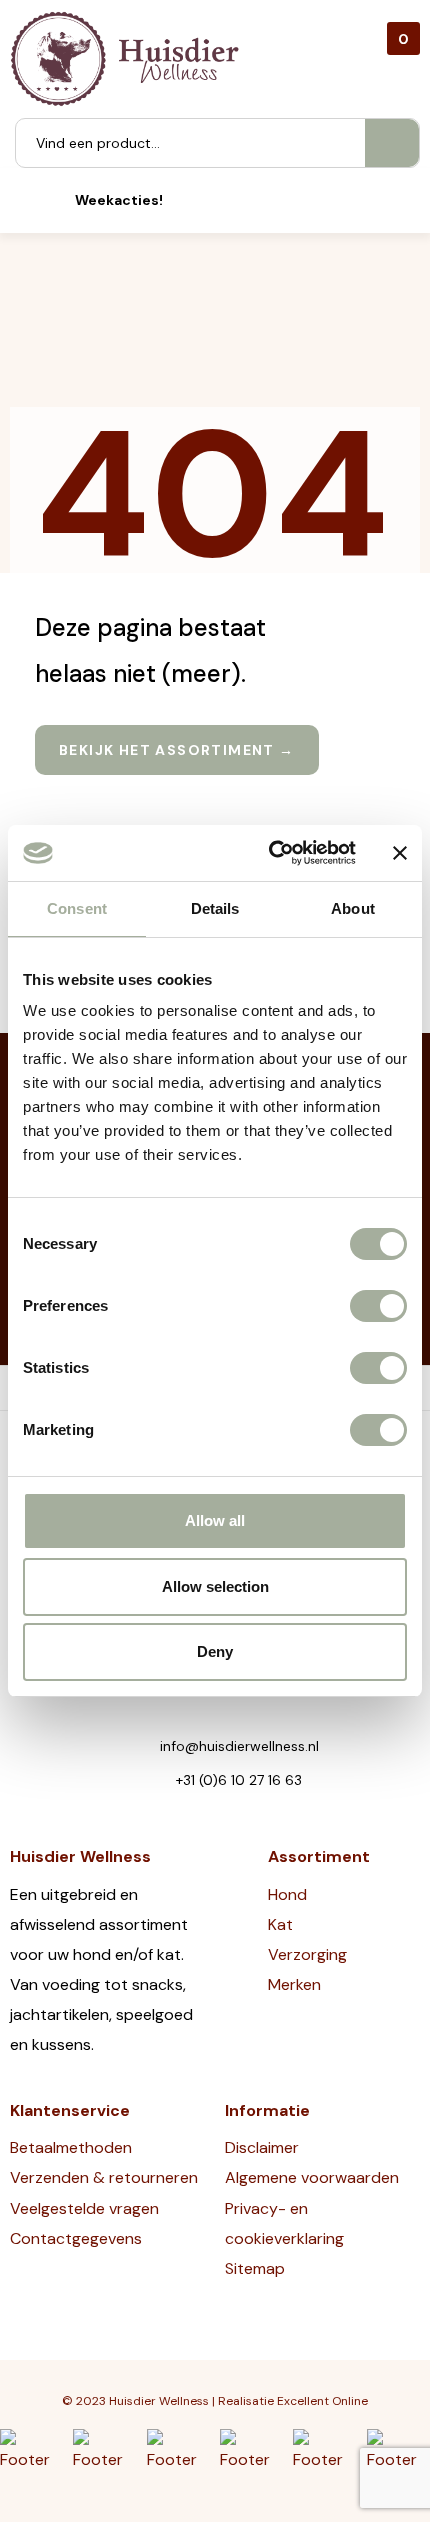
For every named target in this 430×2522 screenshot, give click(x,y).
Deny (215, 1651)
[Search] (392, 143)
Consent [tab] (77, 908)
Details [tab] (215, 908)
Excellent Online (322, 2401)
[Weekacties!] (47, 200)
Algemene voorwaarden (312, 2177)
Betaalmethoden (71, 2147)
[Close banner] (400, 853)
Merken (294, 1984)
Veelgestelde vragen (84, 2208)
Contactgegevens (76, 2238)
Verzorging (307, 1954)
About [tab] (353, 908)
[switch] (378, 1306)
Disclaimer (262, 2147)
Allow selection (215, 1586)
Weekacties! (119, 200)
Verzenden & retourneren (104, 2177)
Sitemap (255, 2268)
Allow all (215, 1520)
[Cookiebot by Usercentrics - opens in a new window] (270, 853)
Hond (287, 1894)
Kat (280, 1924)
